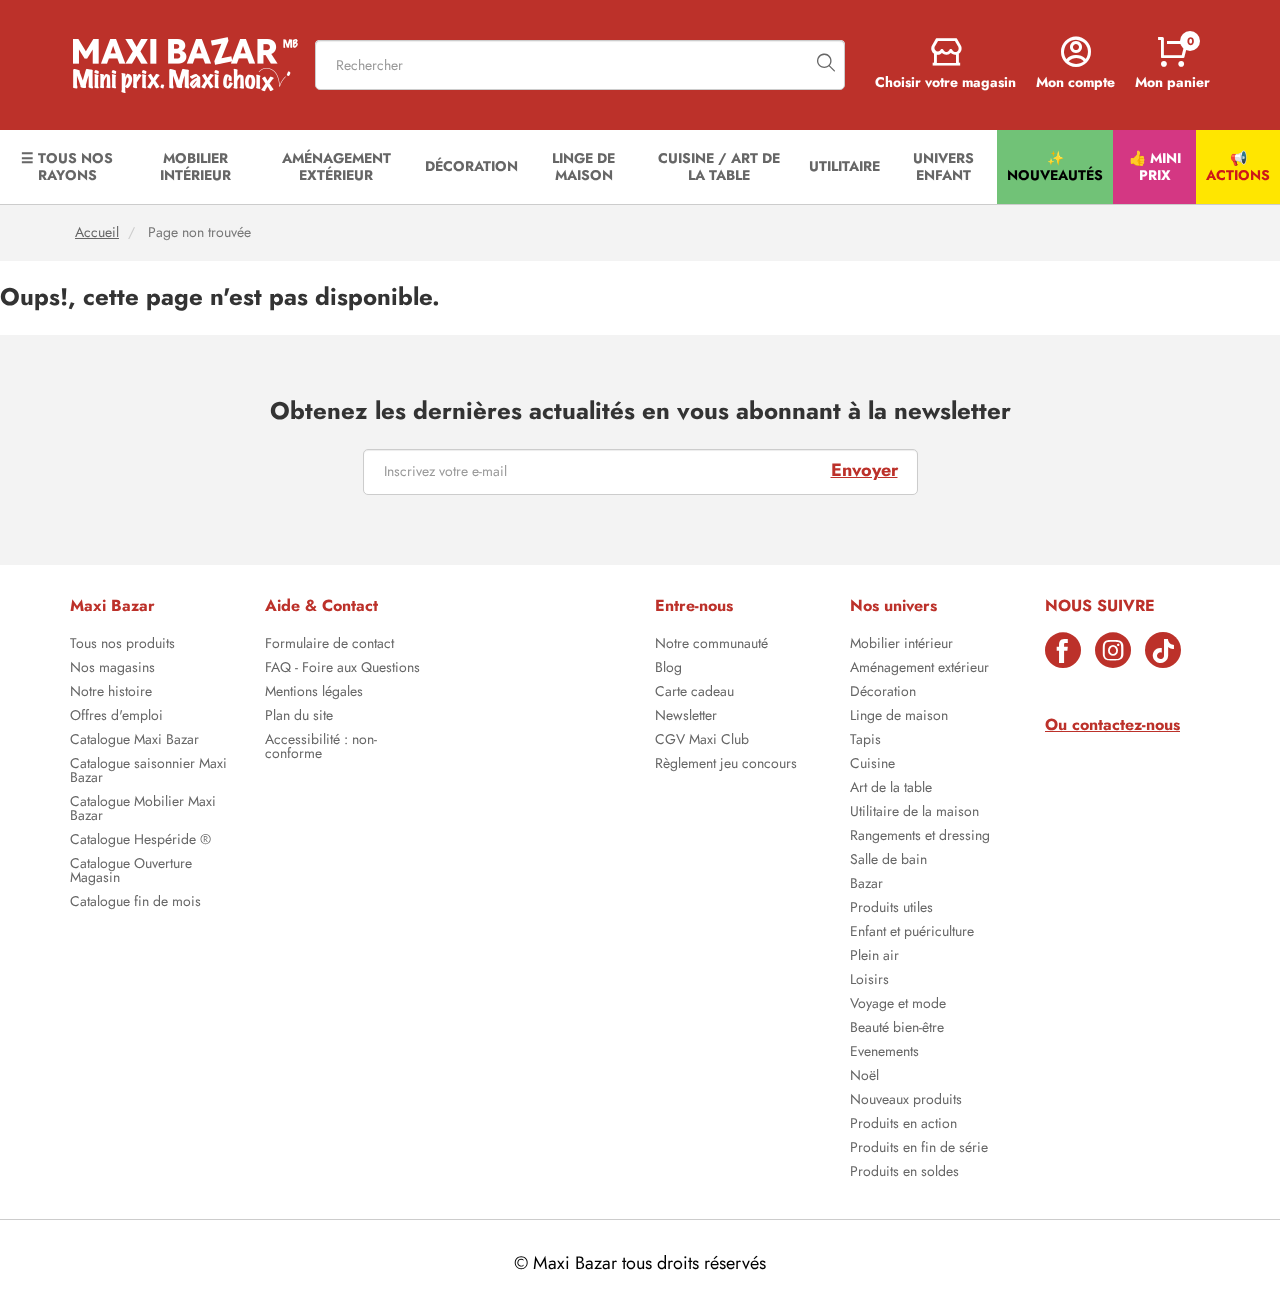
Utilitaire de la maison (914, 813)
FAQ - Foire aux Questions (342, 669)
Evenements (884, 1053)
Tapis (865, 741)
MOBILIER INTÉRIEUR (195, 166)
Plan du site (299, 717)
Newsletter (686, 717)
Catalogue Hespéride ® (140, 841)
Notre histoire (111, 693)
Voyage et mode (898, 1005)
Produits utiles (891, 909)
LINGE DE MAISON (583, 166)
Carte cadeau (694, 693)
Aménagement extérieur (919, 669)
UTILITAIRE (844, 166)
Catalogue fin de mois (135, 903)
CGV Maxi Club (702, 741)
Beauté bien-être (897, 1029)
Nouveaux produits (906, 1101)
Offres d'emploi (116, 717)
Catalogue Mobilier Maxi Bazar (143, 810)
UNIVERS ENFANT (943, 166)
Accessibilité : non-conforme (321, 748)
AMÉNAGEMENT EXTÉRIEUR (336, 166)
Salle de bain (888, 861)
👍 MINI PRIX (1155, 166)
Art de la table (891, 789)
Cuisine (872, 765)
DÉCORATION (471, 166)
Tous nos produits (122, 645)
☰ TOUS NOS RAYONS (67, 166)
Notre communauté (711, 645)
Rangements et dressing (920, 837)
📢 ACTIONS (1238, 166)
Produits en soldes (904, 1173)
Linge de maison (899, 717)
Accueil (97, 232)
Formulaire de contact (329, 645)
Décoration (883, 693)
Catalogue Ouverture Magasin (131, 872)
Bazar (866, 885)
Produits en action (903, 1125)
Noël (864, 1077)
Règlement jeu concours (726, 765)
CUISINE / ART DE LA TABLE (719, 166)
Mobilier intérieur (901, 645)
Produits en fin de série (919, 1149)
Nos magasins (112, 669)
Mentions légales (314, 693)
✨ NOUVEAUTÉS (1055, 166)
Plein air (874, 957)
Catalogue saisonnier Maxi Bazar (148, 772)
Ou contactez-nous (1112, 724)
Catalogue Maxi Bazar (134, 741)
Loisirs (869, 981)
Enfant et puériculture (912, 933)
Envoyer (864, 470)
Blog (668, 669)
